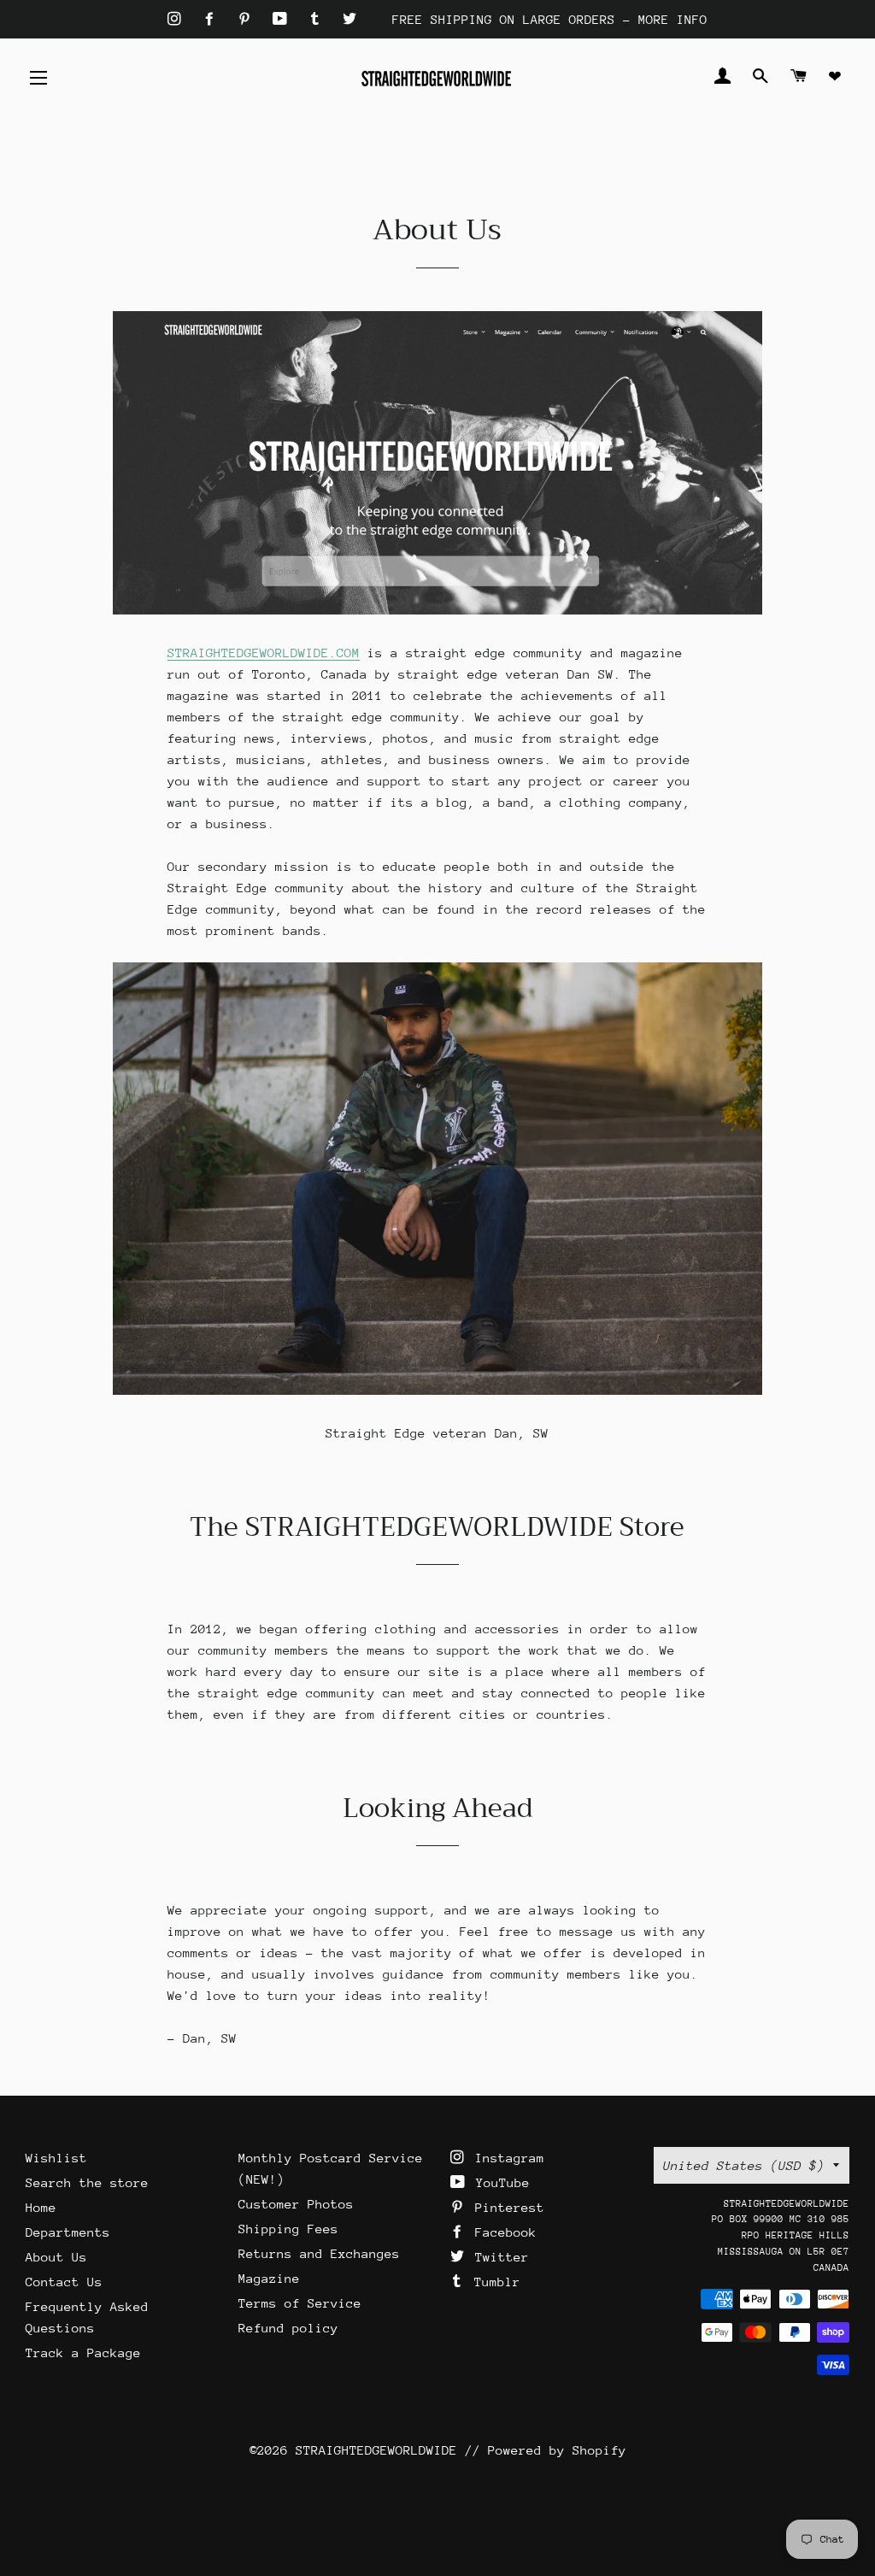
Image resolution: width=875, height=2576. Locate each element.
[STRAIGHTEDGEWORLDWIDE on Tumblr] (319, 19)
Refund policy (288, 2328)
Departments (68, 2232)
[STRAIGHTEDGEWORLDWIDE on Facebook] (213, 19)
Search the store (87, 2182)
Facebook (502, 2232)
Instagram (506, 2158)
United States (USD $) (744, 2165)
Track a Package (83, 2353)
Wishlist (56, 2158)
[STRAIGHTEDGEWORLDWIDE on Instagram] (178, 19)
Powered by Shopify (557, 2450)
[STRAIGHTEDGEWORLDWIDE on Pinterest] (248, 19)
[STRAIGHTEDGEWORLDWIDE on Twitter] (349, 19)
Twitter (498, 2257)
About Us (56, 2257)
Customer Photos (296, 2204)
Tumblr (493, 2282)
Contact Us (64, 2282)
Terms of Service (300, 2303)
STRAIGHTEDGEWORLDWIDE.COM (264, 653)
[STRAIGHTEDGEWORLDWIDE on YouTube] (284, 19)
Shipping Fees (288, 2229)
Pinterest (506, 2207)
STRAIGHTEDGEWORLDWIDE (376, 2450)
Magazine (269, 2278)
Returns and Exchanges (319, 2253)
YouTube (499, 2182)
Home (41, 2207)
